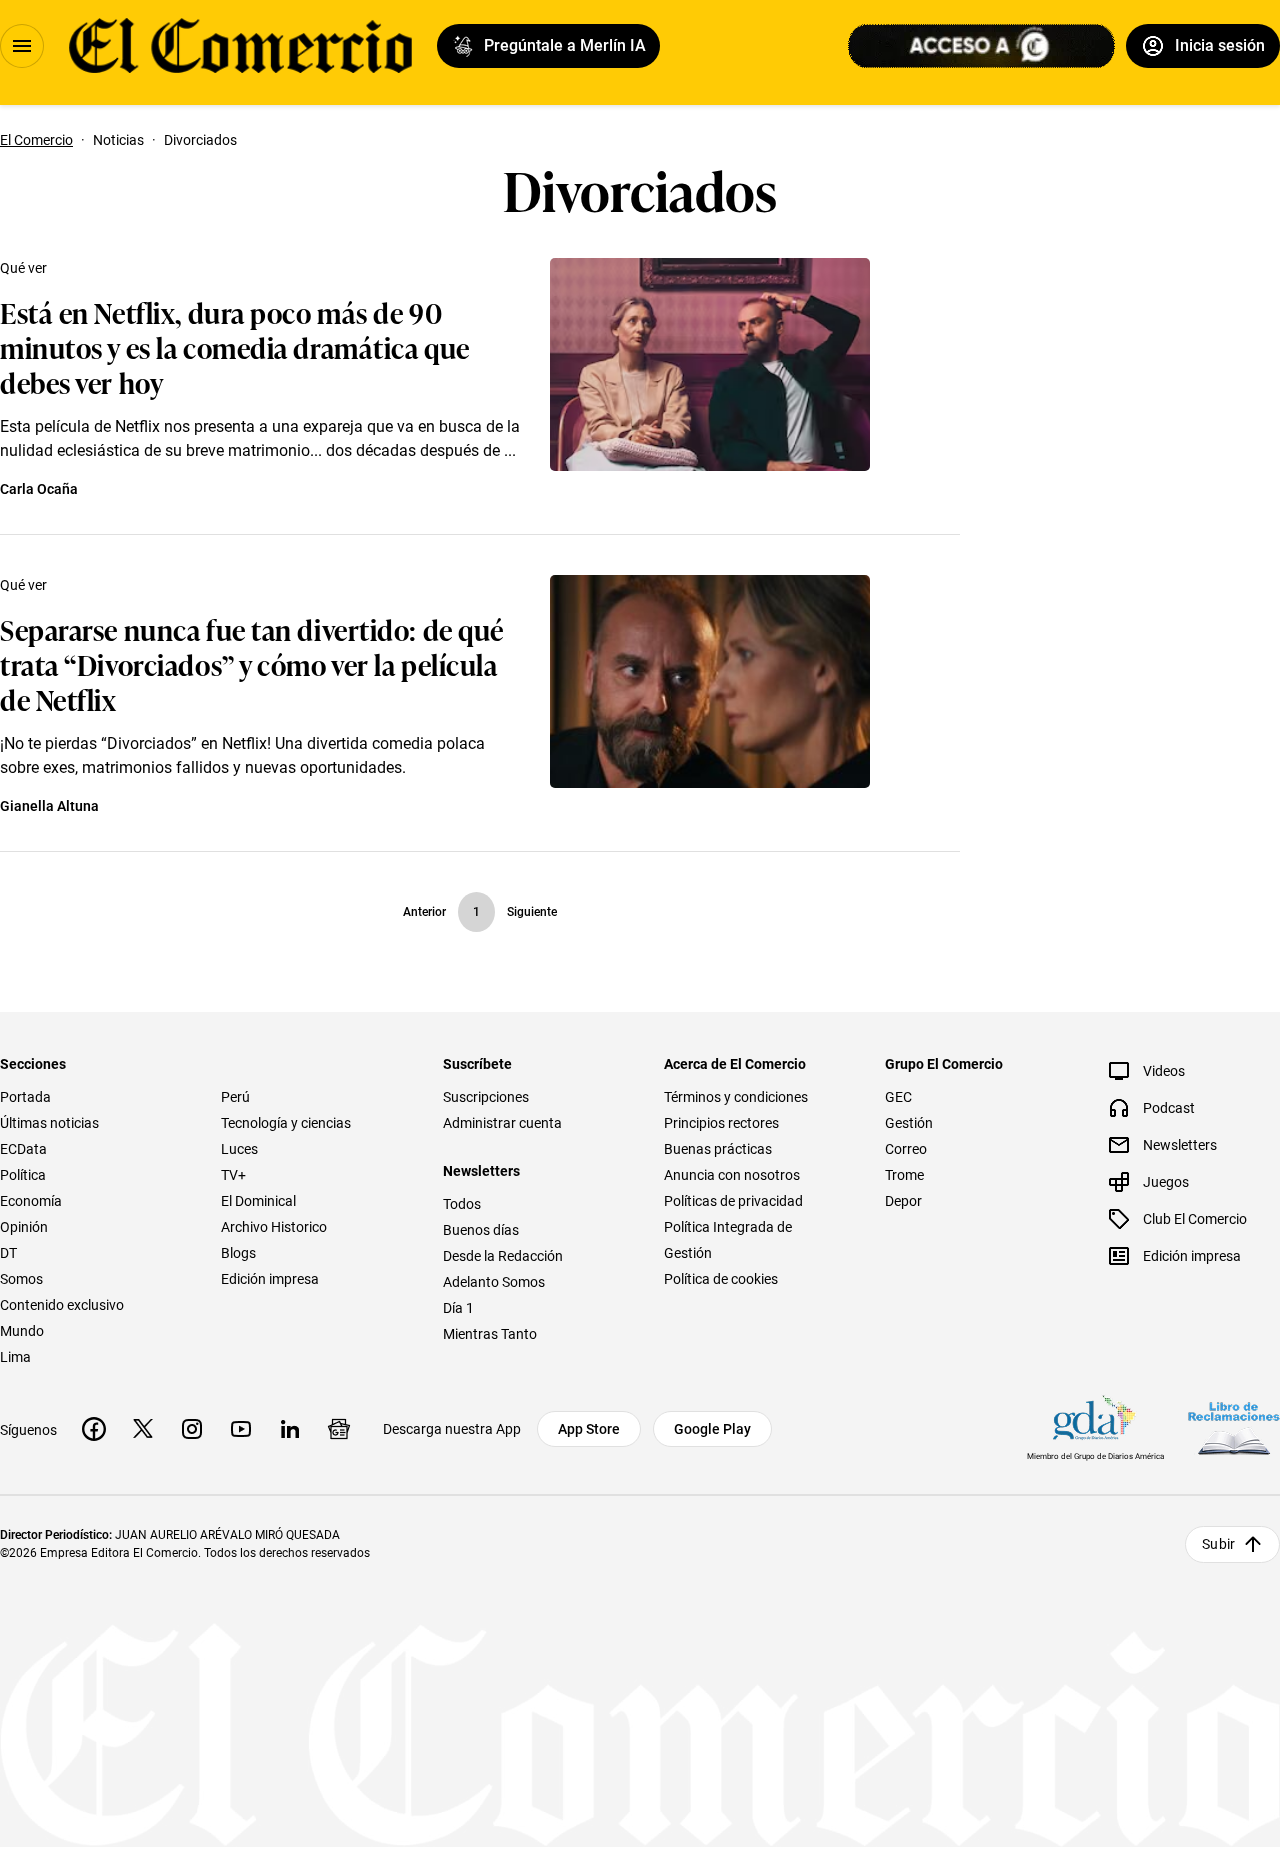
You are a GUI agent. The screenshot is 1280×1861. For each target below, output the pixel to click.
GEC (898, 1097)
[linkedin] (290, 1429)
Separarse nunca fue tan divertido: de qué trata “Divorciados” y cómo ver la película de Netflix (252, 663)
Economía (31, 1201)
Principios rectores (721, 1123)
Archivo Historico (274, 1227)
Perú (235, 1097)
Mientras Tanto (490, 1334)
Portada (25, 1097)
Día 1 (458, 1308)
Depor (903, 1201)
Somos (21, 1279)
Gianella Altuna (49, 806)
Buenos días (481, 1230)
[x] (143, 1429)
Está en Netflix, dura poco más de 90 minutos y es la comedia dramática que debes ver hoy (235, 346)
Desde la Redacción (503, 1256)
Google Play (712, 1429)
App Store (589, 1429)
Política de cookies (721, 1279)
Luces (239, 1149)
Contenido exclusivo (62, 1305)
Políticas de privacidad (733, 1201)
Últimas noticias (49, 1123)
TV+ (233, 1175)
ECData (23, 1149)
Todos (462, 1204)
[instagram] (192, 1429)
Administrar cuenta (502, 1123)
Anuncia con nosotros (732, 1175)
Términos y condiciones (736, 1097)
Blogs (238, 1253)
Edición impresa (270, 1279)
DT (8, 1253)
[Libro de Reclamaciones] (1234, 1428)
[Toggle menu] (22, 46)
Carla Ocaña (39, 489)
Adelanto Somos (494, 1282)
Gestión (909, 1123)
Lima (15, 1357)
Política (23, 1175)
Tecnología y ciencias (286, 1123)
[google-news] (339, 1429)
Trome (904, 1175)
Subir (1218, 1544)
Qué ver (23, 268)
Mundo (22, 1331)
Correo (906, 1149)
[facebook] (94, 1429)
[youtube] (241, 1429)
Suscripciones (486, 1097)
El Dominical (258, 1201)
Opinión (24, 1227)
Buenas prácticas (718, 1149)
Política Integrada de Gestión (728, 1240)
